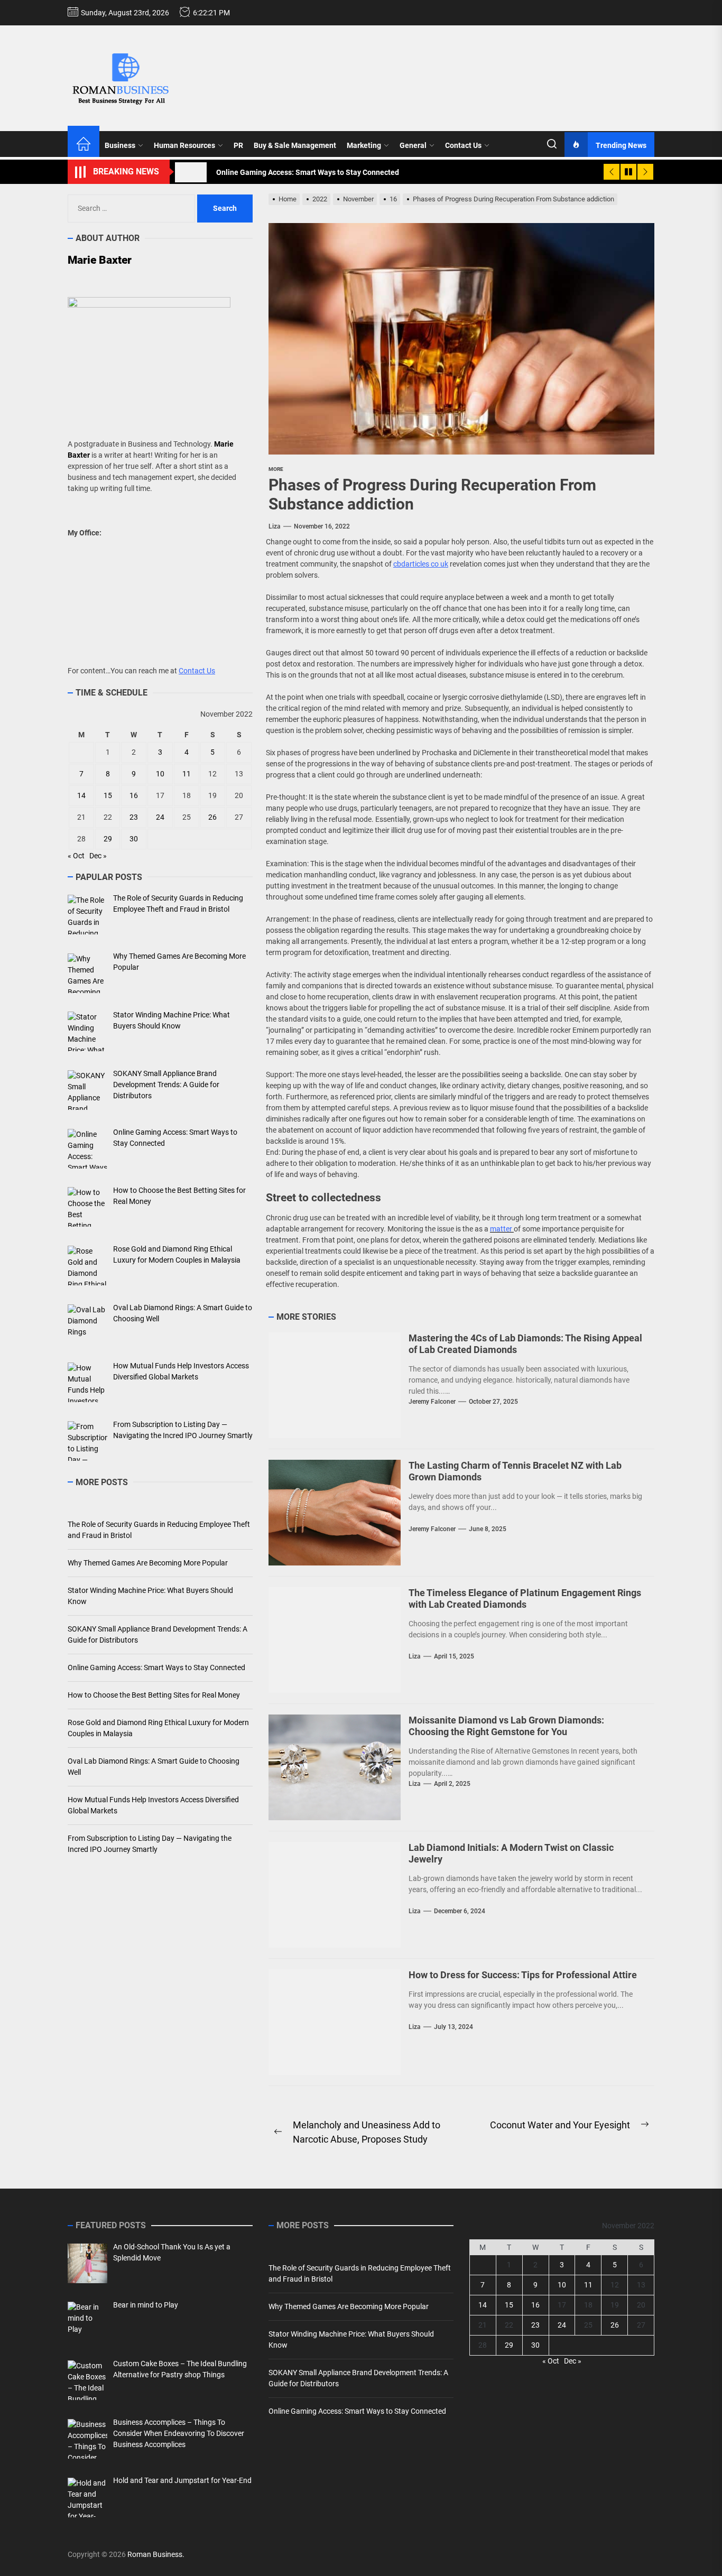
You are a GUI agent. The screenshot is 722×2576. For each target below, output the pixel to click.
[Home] (84, 145)
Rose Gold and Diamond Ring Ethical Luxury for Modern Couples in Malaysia (158, 1728)
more (276, 469)
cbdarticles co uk (421, 564)
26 (212, 817)
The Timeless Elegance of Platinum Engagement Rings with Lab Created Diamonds (525, 1599)
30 (134, 839)
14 (81, 795)
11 (187, 774)
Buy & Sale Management (295, 145)
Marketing (364, 145)
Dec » (98, 856)
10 (160, 774)
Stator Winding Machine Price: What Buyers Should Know (150, 1596)
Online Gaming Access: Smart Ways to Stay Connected (156, 1667)
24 (160, 817)
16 (134, 795)
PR (238, 145)
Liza (275, 526)
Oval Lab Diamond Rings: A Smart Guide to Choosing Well (154, 1767)
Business (120, 145)
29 (108, 839)
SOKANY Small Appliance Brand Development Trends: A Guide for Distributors (158, 1634)
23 (134, 817)
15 (108, 795)
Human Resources (184, 145)
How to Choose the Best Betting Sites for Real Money (154, 1695)
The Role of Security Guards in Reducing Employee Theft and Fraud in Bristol (159, 1530)
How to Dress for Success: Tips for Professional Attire (523, 1975)
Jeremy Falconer (432, 1402)
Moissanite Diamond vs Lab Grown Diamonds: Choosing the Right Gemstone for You (506, 1726)
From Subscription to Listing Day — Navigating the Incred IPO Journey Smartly (150, 1844)
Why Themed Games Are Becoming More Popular (148, 1563)
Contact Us (463, 145)
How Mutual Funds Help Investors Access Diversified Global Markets (153, 1805)
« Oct (76, 856)
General (413, 145)
